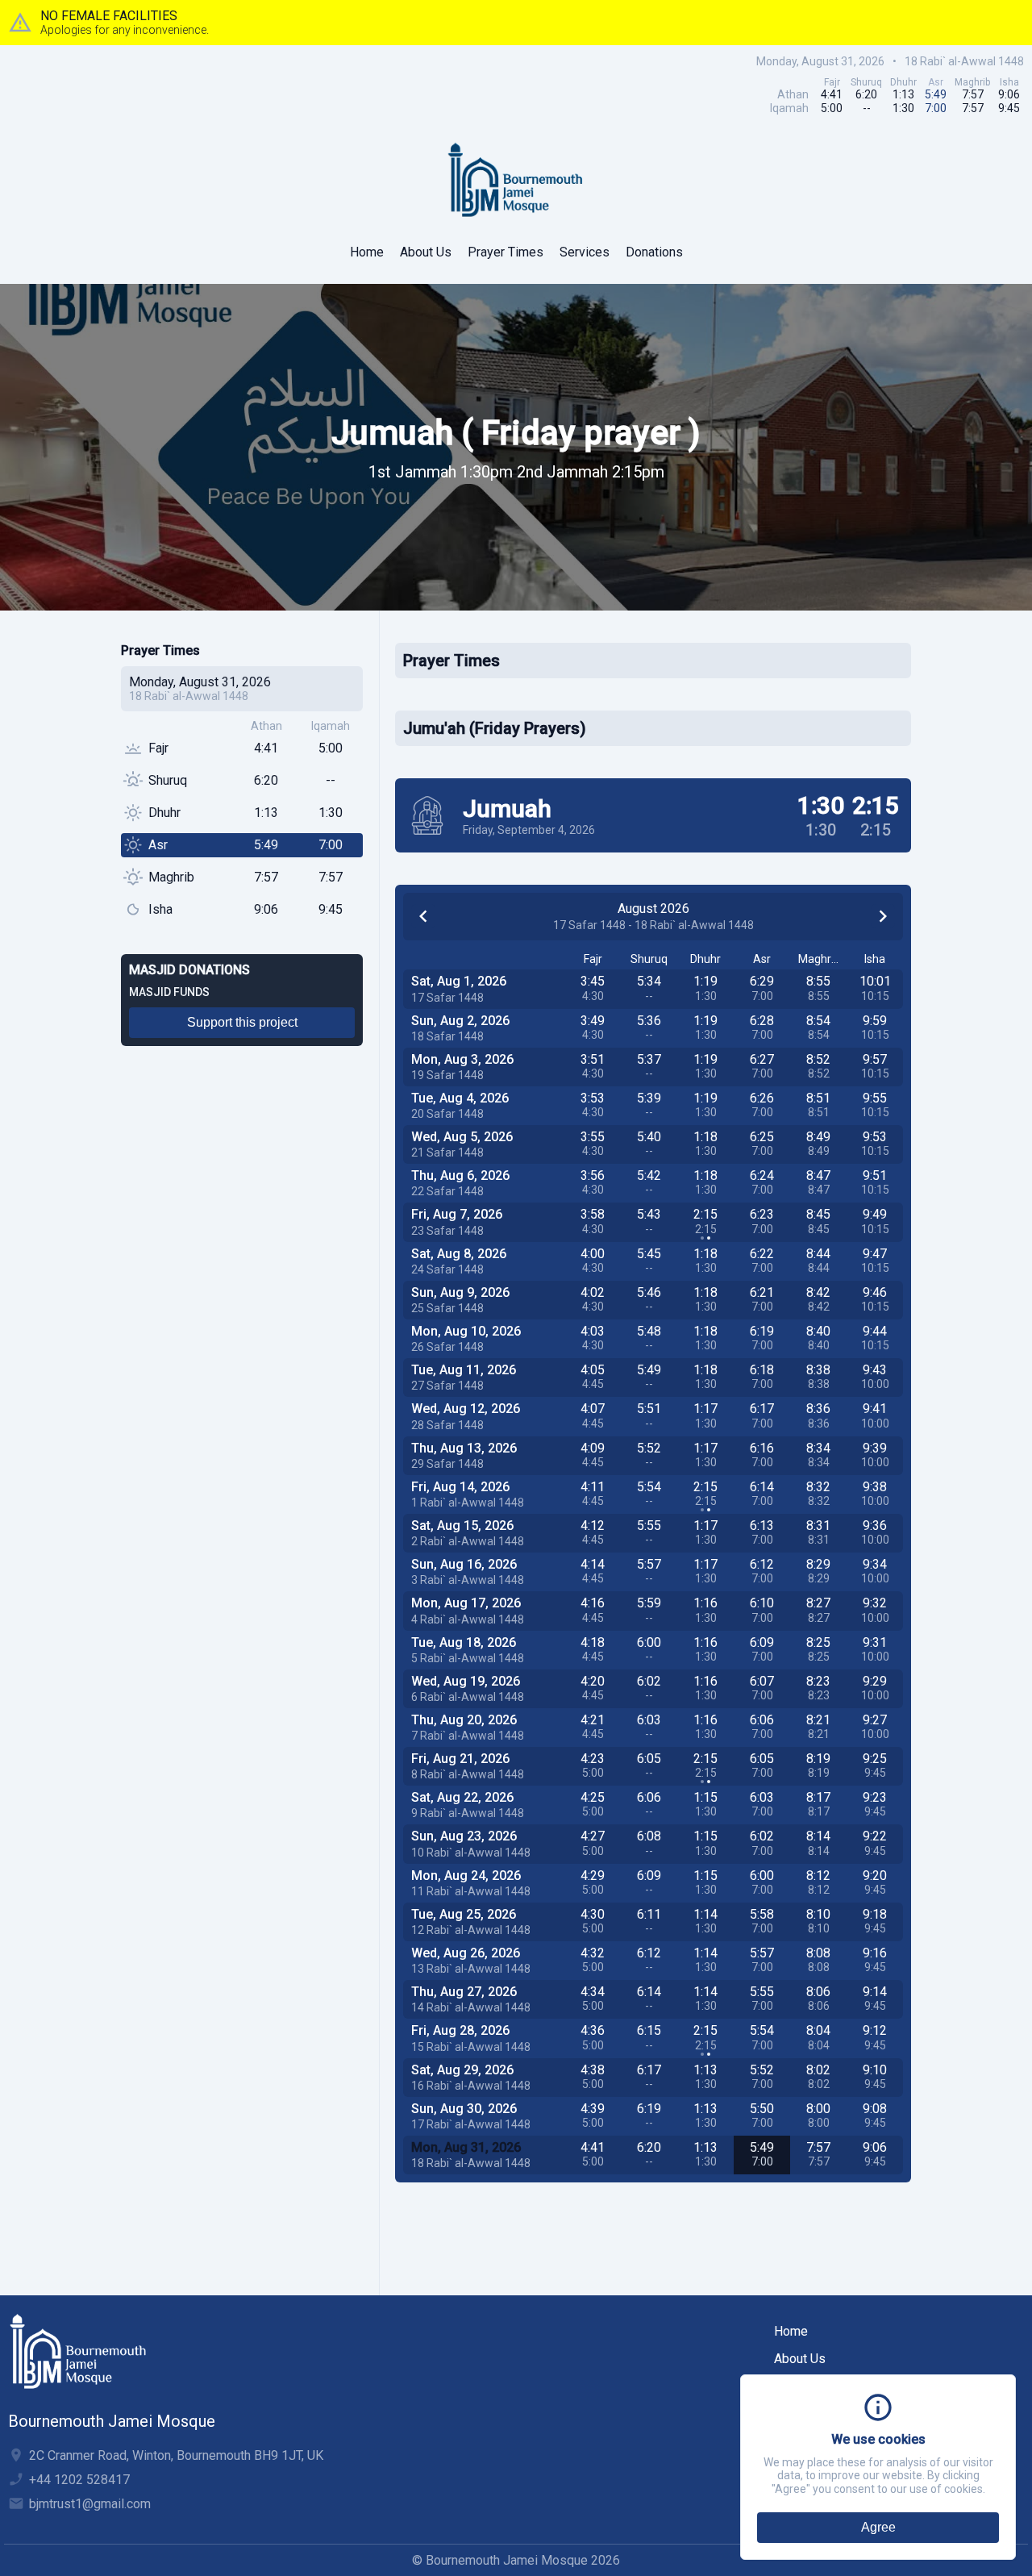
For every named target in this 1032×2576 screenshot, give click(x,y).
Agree (878, 2527)
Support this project (242, 1022)
